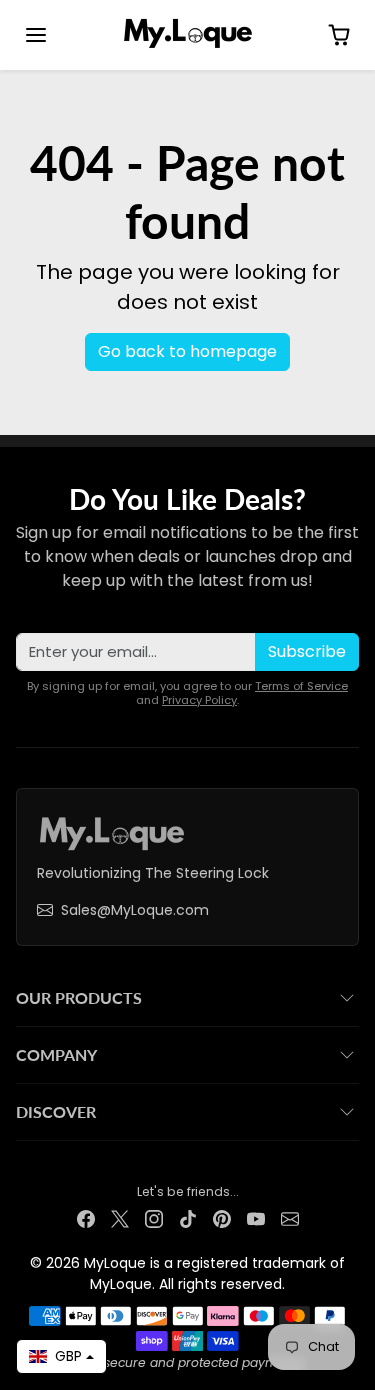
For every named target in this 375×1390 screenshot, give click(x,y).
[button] (36, 35)
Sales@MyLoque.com (135, 910)
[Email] (290, 1218)
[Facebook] (86, 1218)
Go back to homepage (187, 351)
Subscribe (307, 651)
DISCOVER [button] (56, 1111)
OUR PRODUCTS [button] (79, 997)
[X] (120, 1218)
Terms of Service (301, 686)
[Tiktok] (188, 1218)
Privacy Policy (199, 700)
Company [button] (56, 1054)
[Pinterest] (222, 1218)
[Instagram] (154, 1218)
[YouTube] (256, 1218)
